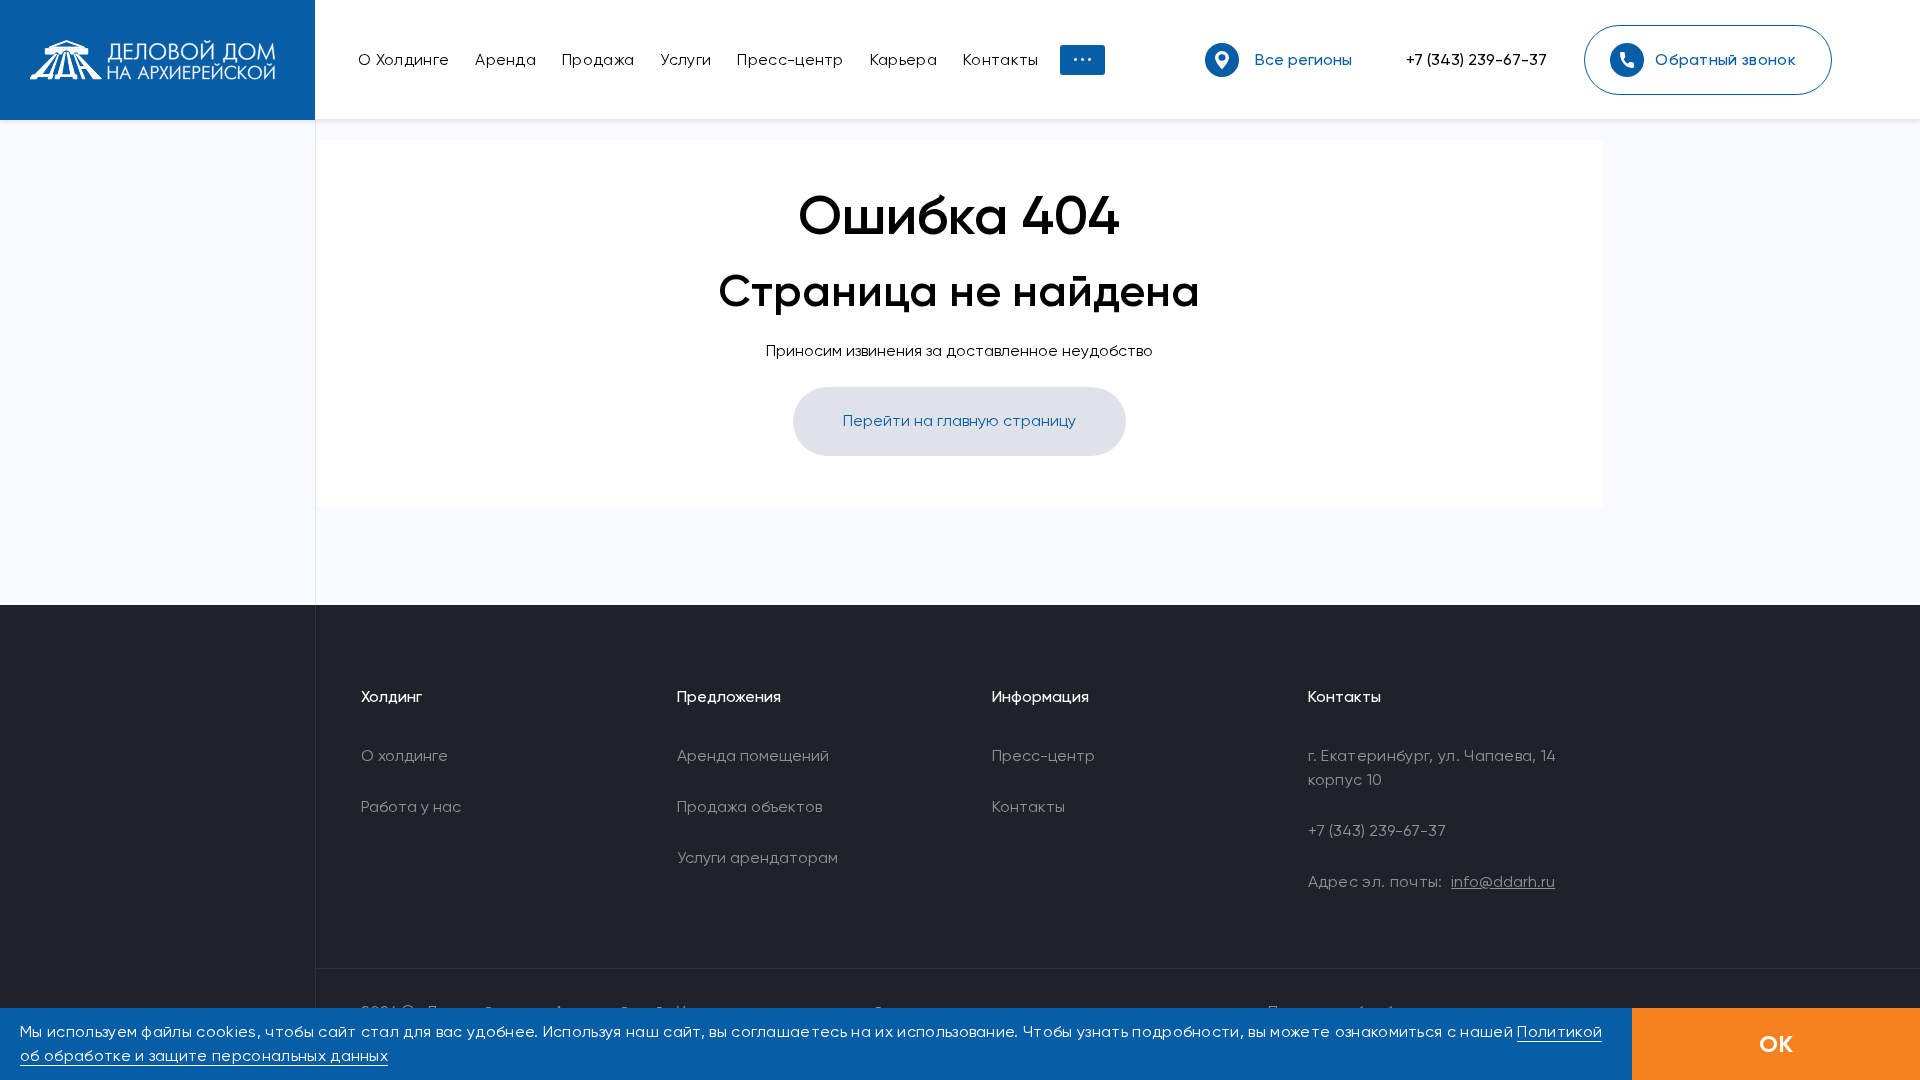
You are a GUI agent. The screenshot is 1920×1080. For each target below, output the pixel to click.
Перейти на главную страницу (959, 420)
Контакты (1028, 806)
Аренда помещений (753, 755)
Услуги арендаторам (757, 857)
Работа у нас (411, 806)
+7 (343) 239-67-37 (1476, 59)
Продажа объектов (749, 806)
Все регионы (1303, 59)
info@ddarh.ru (1503, 881)
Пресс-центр (1043, 755)
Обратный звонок (1725, 59)
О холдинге (404, 755)
